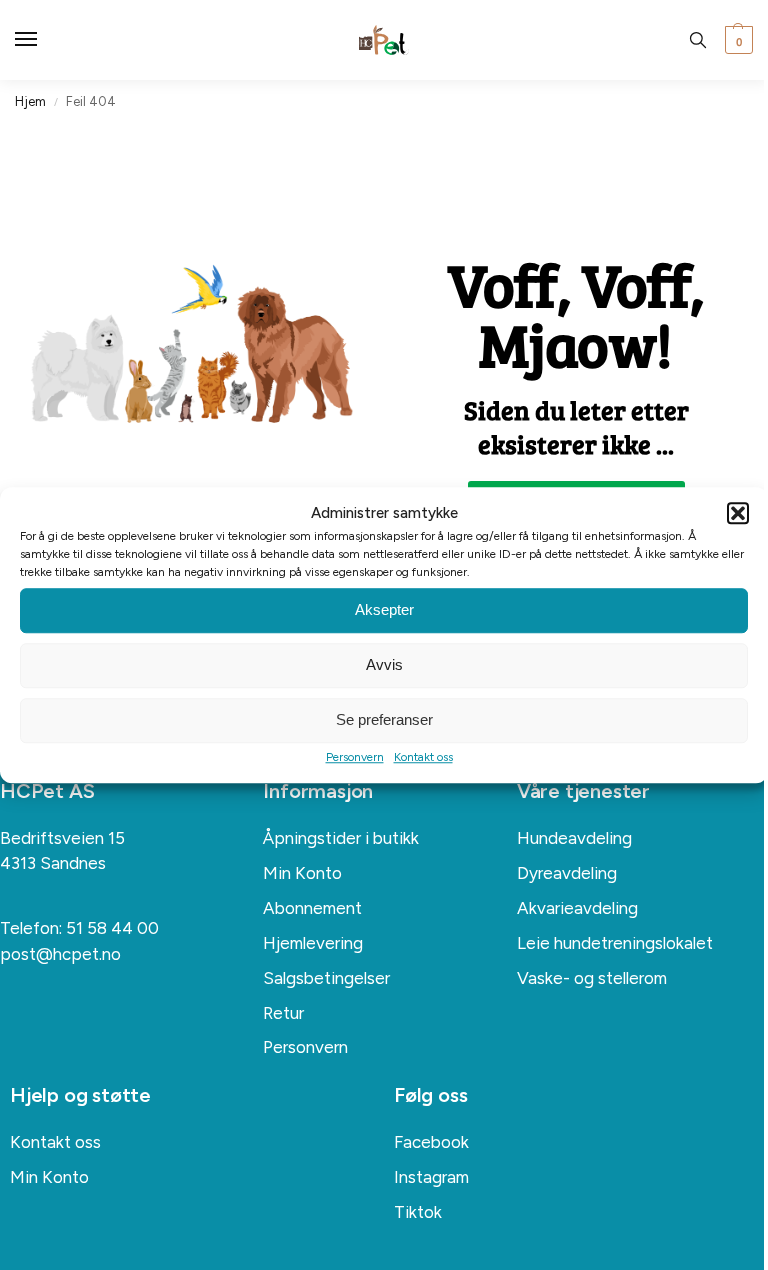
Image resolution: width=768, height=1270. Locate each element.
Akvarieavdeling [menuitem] (577, 908)
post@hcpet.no (60, 954)
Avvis (384, 664)
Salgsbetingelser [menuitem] (326, 978)
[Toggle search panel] (698, 40)
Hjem (30, 101)
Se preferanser (384, 719)
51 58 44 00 (112, 928)
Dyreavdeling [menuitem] (567, 873)
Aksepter (384, 609)
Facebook (431, 1142)
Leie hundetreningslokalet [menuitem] (615, 943)
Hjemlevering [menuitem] (313, 943)
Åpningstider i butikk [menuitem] (341, 838)
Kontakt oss (423, 757)
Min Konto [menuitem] (302, 873)
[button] (738, 514)
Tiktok (418, 1212)
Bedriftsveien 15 (62, 838)
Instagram (431, 1177)
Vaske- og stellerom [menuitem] (592, 978)
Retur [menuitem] (283, 1013)
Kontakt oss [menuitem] (55, 1142)
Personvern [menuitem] (305, 1047)
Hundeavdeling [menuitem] (574, 838)
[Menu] (45, 40)
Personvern (355, 757)
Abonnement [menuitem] (312, 908)
